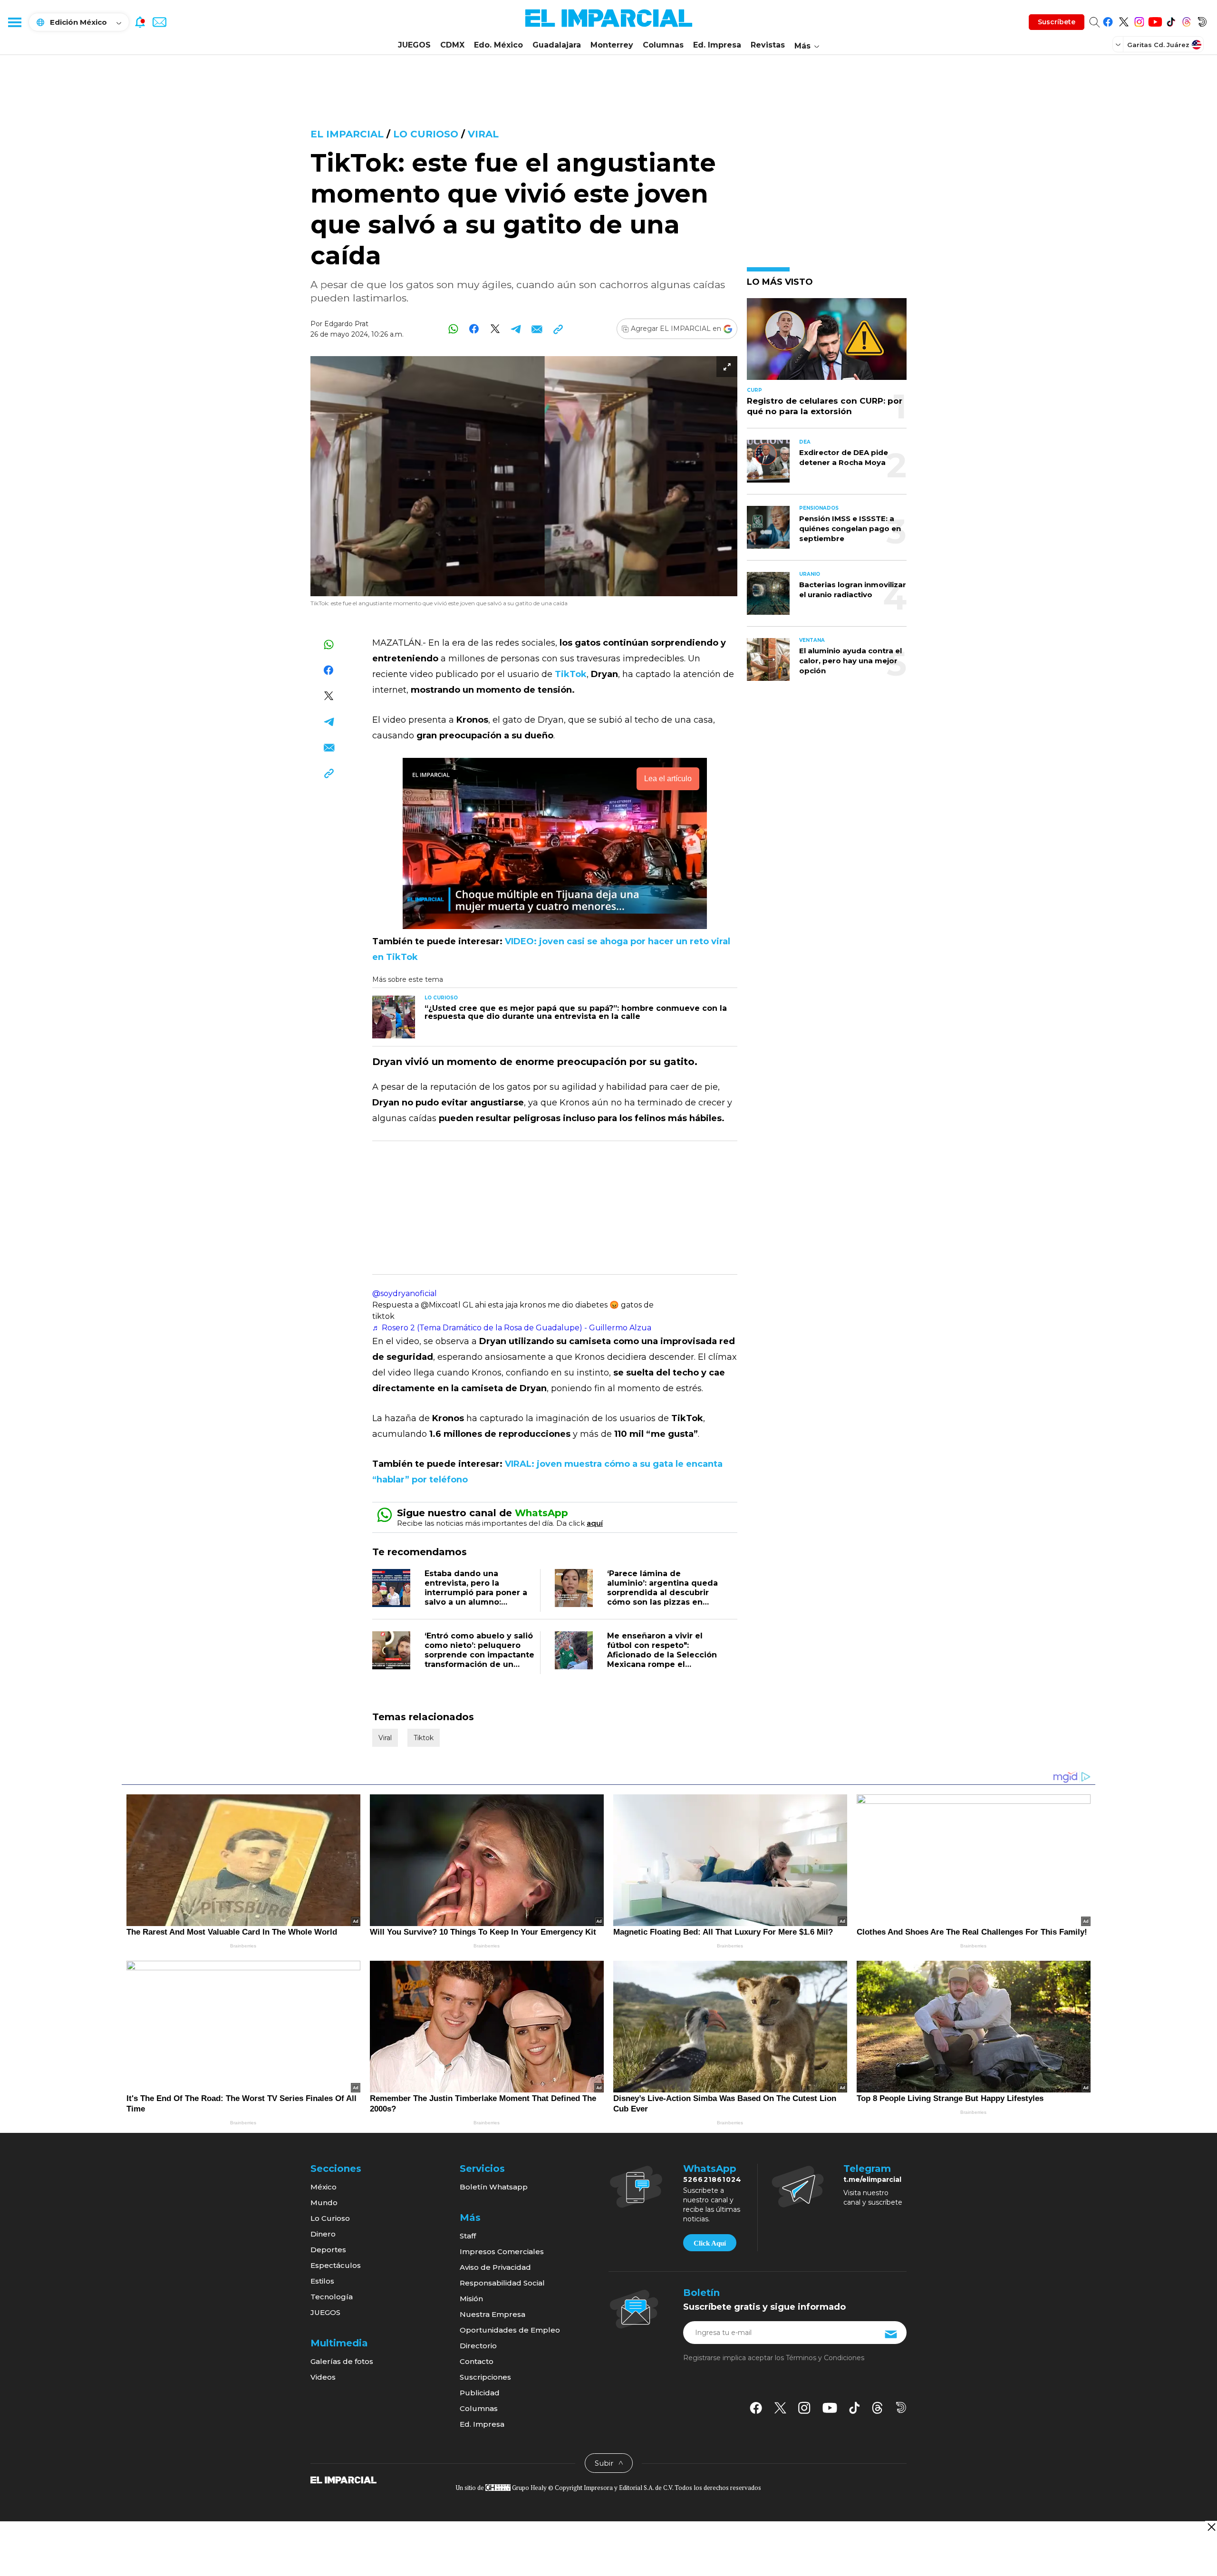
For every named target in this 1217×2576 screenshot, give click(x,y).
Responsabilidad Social (502, 2283)
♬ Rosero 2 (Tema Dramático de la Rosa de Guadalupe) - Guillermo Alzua (512, 1328)
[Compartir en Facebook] (474, 329)
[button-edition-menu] (1119, 44)
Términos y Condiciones (825, 2358)
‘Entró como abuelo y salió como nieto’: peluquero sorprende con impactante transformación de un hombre (479, 1655)
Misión (471, 2299)
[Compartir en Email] (537, 329)
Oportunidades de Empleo (510, 2330)
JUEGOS (414, 45)
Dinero (323, 2234)
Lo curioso (426, 134)
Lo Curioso (330, 2218)
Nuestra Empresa (493, 2314)
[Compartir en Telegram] (516, 329)
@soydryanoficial (405, 1293)
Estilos (322, 2281)
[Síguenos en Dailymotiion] (901, 2407)
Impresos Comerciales (502, 2252)
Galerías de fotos (342, 2361)
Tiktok (424, 1738)
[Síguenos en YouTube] (1155, 20)
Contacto (477, 2361)
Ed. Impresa (717, 45)
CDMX (452, 45)
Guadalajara (557, 45)
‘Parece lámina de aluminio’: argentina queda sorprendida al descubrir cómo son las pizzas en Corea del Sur (662, 1593)
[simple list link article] (827, 343)
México (324, 2187)
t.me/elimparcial (872, 2179)
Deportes (328, 2250)
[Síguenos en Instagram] (1139, 20)
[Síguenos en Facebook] (1108, 20)
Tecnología (332, 2297)
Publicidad (480, 2393)
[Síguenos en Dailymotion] (1202, 20)
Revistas (768, 45)
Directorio (478, 2346)
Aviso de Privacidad (495, 2267)
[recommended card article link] (394, 1017)
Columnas (663, 45)
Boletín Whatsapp (494, 2187)
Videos (323, 2377)
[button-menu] (14, 22)
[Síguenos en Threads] (1186, 20)
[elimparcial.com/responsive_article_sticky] (1211, 2527)
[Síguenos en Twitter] (1124, 20)
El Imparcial (347, 134)
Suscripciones (485, 2377)
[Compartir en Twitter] (495, 329)
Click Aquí (710, 2243)
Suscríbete (1057, 22)
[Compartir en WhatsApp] (453, 329)
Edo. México (498, 45)
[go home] (343, 2479)
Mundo (324, 2203)
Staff (468, 2236)
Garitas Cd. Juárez (1158, 45)
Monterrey (612, 45)
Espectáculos (336, 2265)
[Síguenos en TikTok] (1171, 20)
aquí (595, 1523)
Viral (483, 134)
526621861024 (712, 2179)
